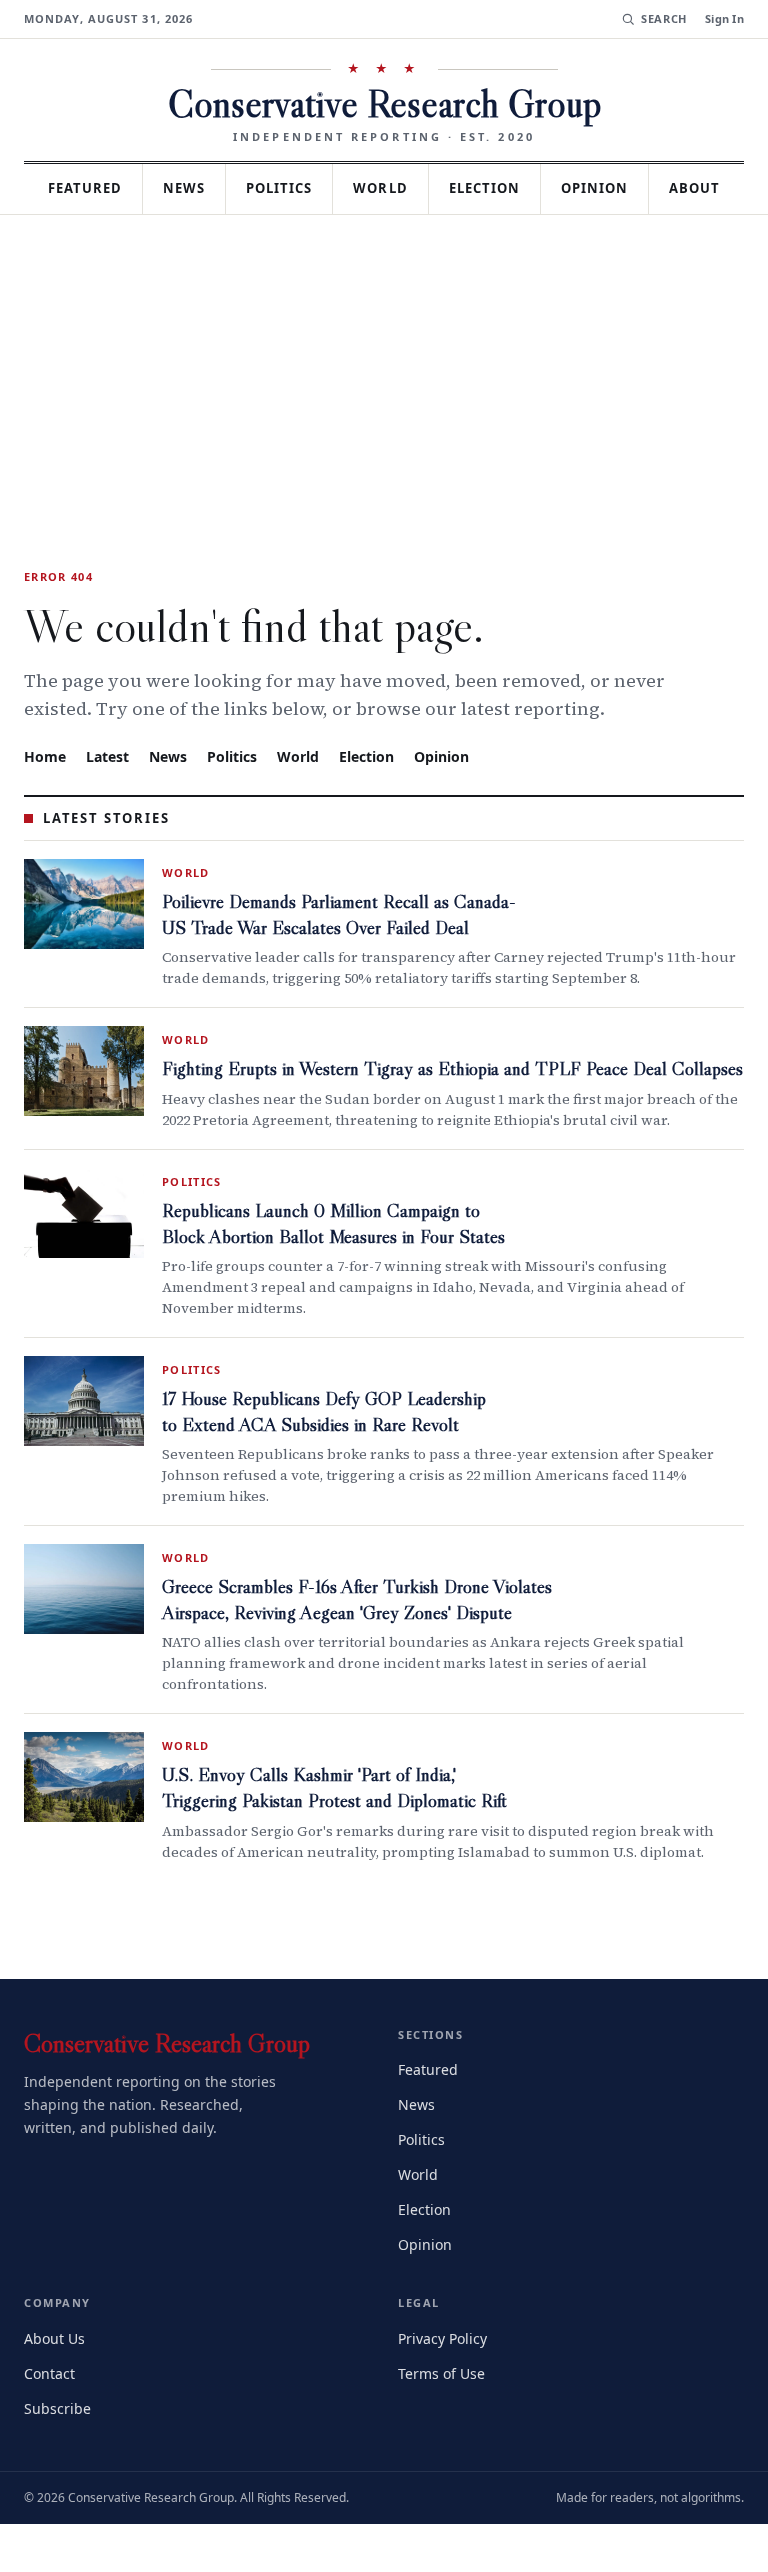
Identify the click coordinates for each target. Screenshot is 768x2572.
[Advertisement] (384, 414)
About (384, 238)
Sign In (724, 19)
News (226, 188)
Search (661, 19)
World (433, 188)
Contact (52, 2420)
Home (45, 804)
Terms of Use (443, 2420)
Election (542, 188)
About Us (56, 2385)
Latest (110, 804)
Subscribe (59, 2455)
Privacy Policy (445, 2385)
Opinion (657, 188)
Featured (119, 188)
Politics (327, 188)
